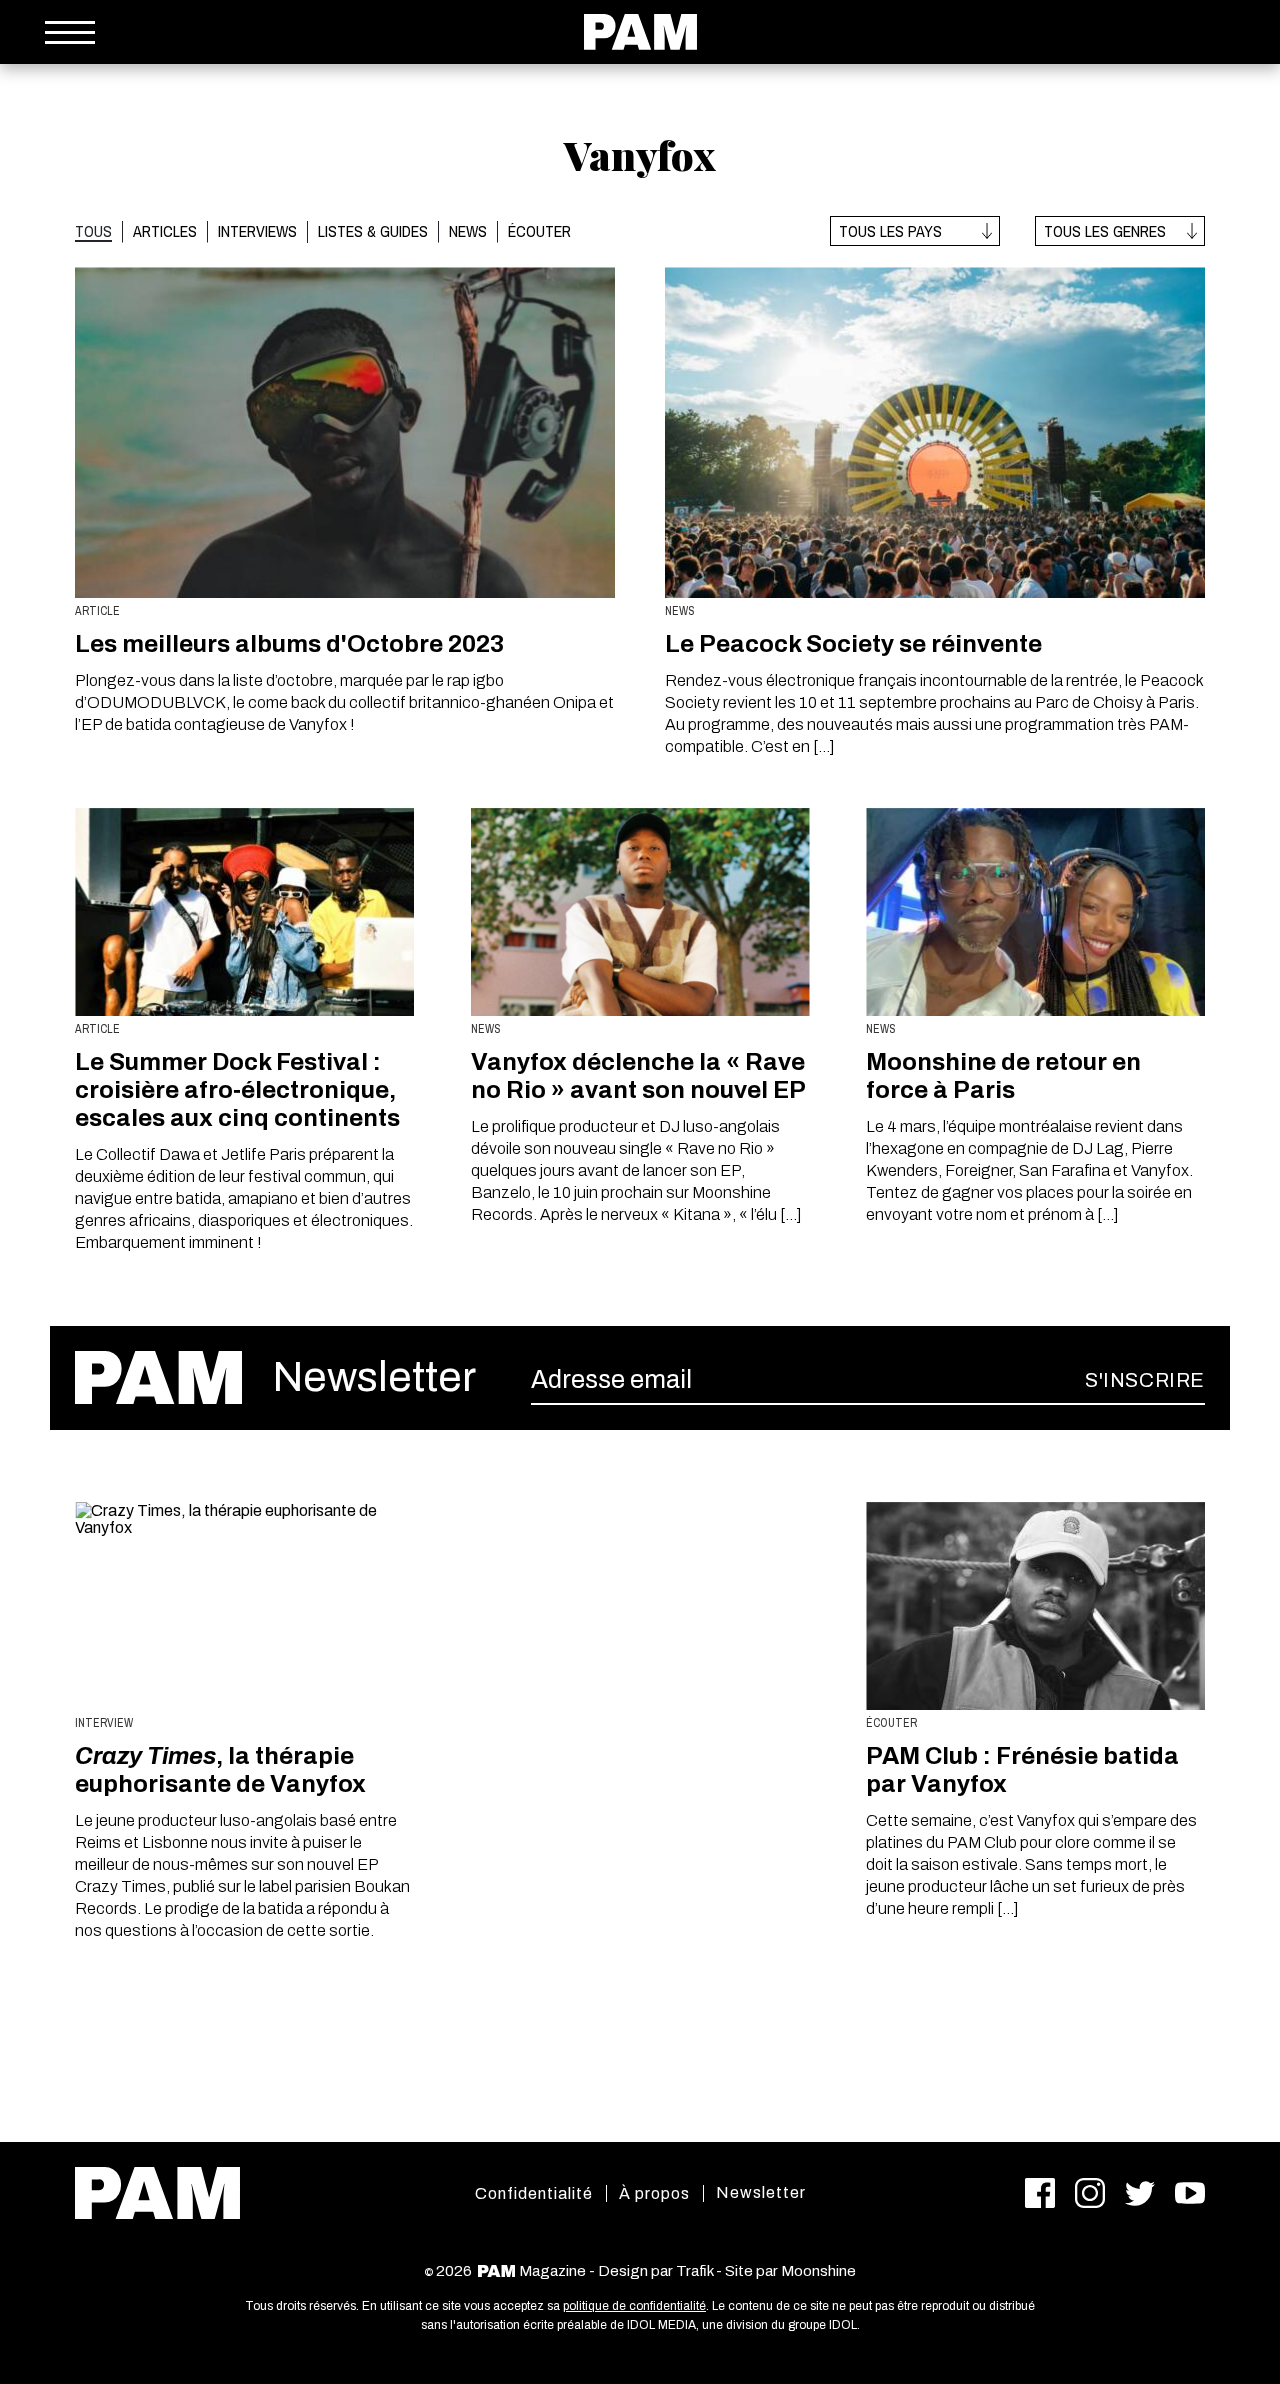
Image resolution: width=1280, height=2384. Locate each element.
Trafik (694, 2271)
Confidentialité (534, 2193)
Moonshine (818, 2271)
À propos (654, 2193)
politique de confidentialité (634, 2306)
